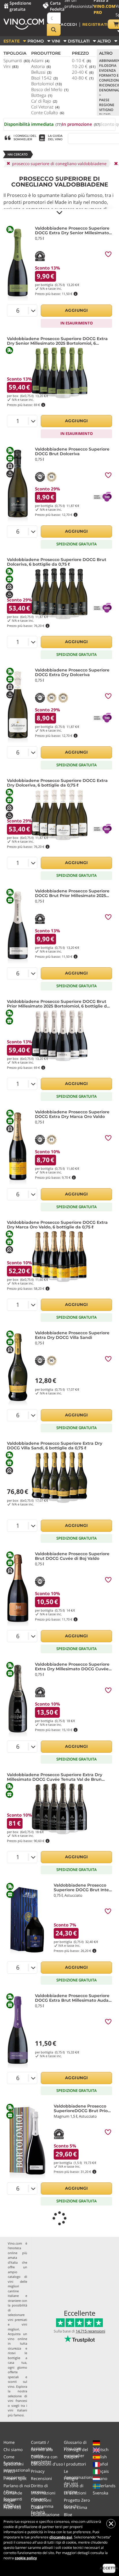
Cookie (37, 2507)
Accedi (69, 24)
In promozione (81, 124)
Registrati (95, 24)
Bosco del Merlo (50, 89)
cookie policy (26, 2558)
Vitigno (106, 110)
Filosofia (108, 65)
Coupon (71, 2457)
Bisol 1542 (44, 78)
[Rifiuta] (111, 2524)
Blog (68, 2515)
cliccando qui (61, 2537)
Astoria (41, 66)
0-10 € (81, 60)
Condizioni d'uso (47, 2464)
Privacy (38, 2471)
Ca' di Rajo (44, 101)
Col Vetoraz (45, 107)
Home (9, 2442)
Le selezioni (75, 2493)
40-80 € (83, 78)
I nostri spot (15, 2478)
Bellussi (41, 72)
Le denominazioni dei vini (78, 2477)
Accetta (109, 2568)
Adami (40, 60)
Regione (107, 105)
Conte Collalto (48, 112)
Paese (104, 100)
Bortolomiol (47, 84)
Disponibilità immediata (33, 124)
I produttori (75, 2464)
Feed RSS (12, 2507)
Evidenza (107, 70)
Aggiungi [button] (77, 310)
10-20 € (84, 66)
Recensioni (41, 2478)
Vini (11, 66)
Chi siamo (13, 2449)
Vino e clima (76, 2507)
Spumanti (17, 60)
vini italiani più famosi (17, 2413)
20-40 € (83, 72)
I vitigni (71, 2478)
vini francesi (17, 2401)
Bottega (42, 95)
